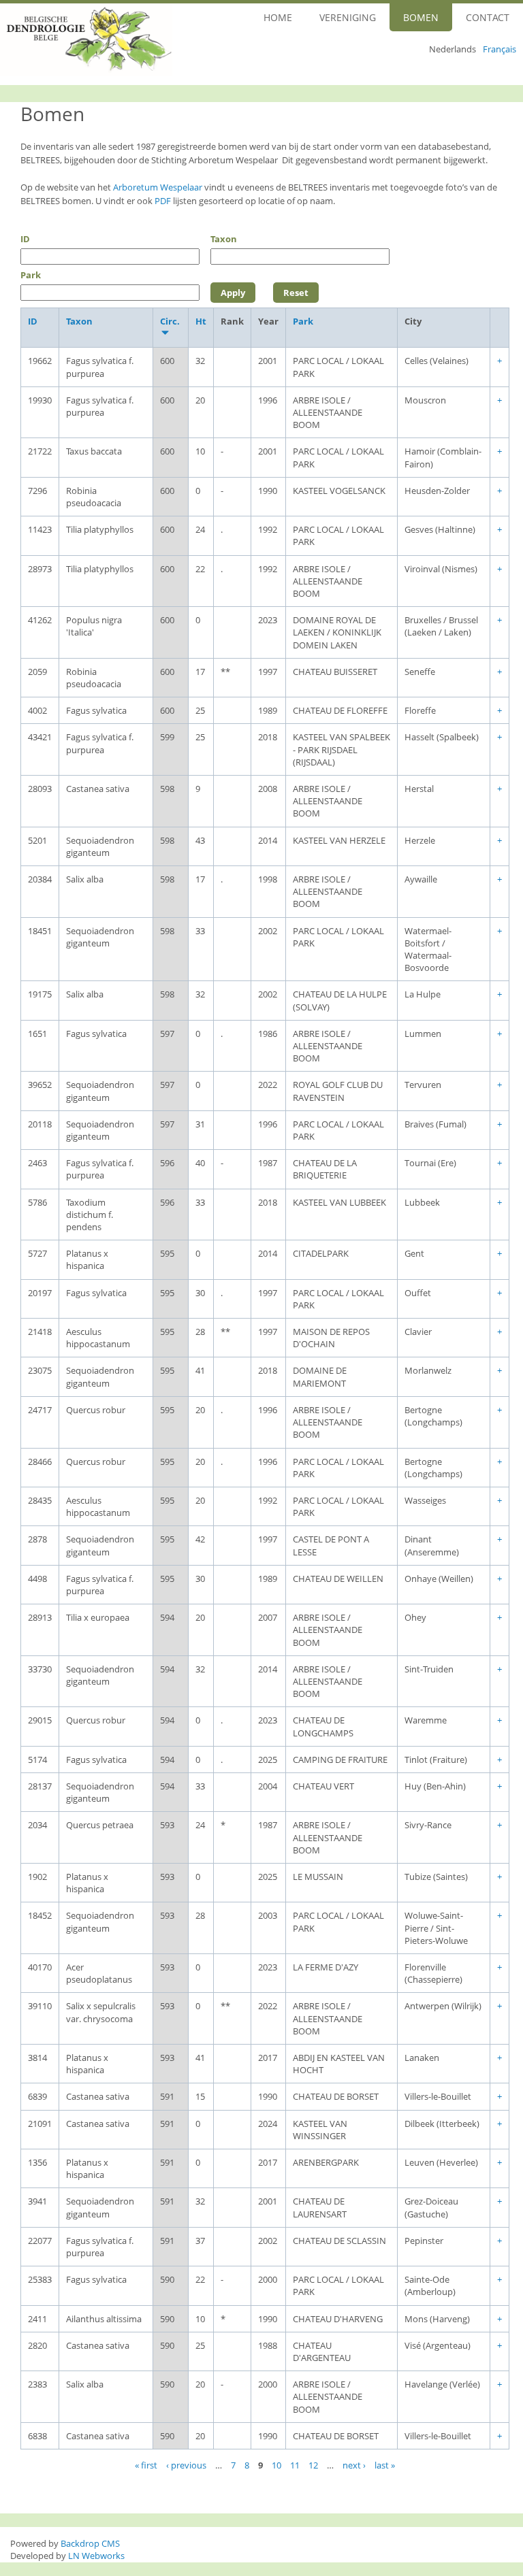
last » (385, 2464)
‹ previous (186, 2464)
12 (313, 2464)
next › (354, 2464)
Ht (201, 321)
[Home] (86, 40)
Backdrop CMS (90, 2543)
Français (500, 49)
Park (31, 275)
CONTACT (488, 17)
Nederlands (453, 49)
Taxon (224, 239)
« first (146, 2464)
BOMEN (421, 17)
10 (276, 2464)
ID (25, 239)
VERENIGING (348, 17)
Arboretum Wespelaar (158, 187)
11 (295, 2464)
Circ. (170, 321)
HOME (278, 17)
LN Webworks (96, 2556)
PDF (163, 201)
